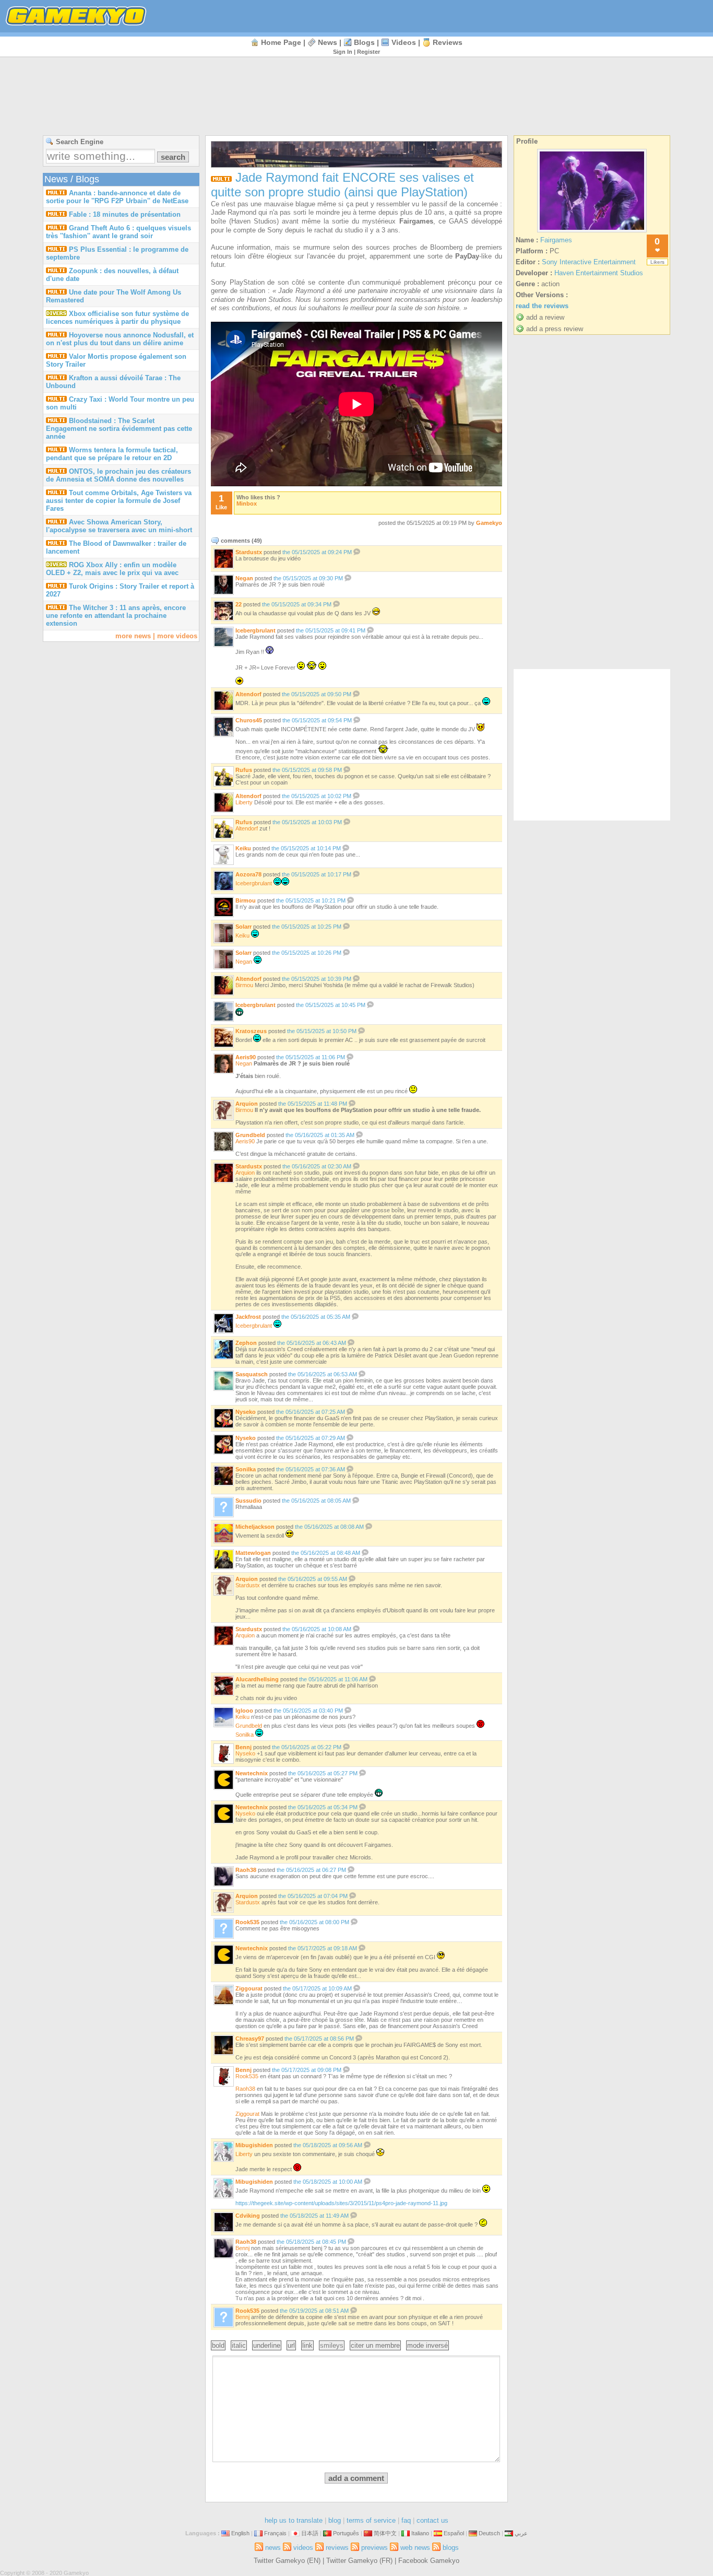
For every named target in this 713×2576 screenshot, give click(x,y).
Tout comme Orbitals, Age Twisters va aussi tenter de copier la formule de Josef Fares (119, 501)
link (307, 2345)
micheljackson (255, 1527)
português (346, 2533)
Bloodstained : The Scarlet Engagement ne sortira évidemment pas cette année (119, 429)
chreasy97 (250, 2039)
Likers (657, 262)
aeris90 (246, 1057)
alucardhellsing (257, 1679)
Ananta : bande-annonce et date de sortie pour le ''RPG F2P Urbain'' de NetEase (117, 197)
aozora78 (248, 874)
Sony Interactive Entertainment (589, 262)
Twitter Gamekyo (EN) (287, 2561)
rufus (244, 770)
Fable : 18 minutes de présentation (125, 214)
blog (335, 2520)
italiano (420, 2533)
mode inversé (427, 2345)
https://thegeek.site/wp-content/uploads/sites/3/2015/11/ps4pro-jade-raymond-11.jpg (341, 2203)
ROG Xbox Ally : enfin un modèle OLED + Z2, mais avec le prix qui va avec (112, 569)
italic (239, 2345)
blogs (364, 42)
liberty (244, 802)
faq (406, 2520)
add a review (545, 317)
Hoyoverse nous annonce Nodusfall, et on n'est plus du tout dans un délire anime (120, 339)
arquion (247, 1104)
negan (244, 578)
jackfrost (248, 1317)
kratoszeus (251, 1031)
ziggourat (249, 1988)
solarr (243, 927)
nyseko (246, 1412)
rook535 (247, 1922)
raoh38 (246, 1870)
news (328, 42)
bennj (243, 1747)
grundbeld (250, 1135)
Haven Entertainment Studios (599, 273)
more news (133, 636)
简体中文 (385, 2533)
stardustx (249, 552)
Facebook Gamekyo (429, 2561)
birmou (246, 900)
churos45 (249, 720)
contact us (432, 2520)
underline (267, 2345)
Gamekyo (489, 523)
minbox (247, 504)
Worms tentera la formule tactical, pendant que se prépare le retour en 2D (112, 454)
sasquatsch (252, 1374)
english (240, 2533)
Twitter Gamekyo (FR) (359, 2561)
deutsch (489, 2533)
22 (239, 604)
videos (404, 42)
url (291, 2345)
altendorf (248, 694)
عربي (521, 2533)
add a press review (555, 329)
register (369, 52)
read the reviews (542, 306)
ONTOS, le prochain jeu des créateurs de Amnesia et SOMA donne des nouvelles (118, 475)
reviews (448, 42)
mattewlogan (253, 1553)
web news (415, 2548)
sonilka (246, 1469)
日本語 (310, 2533)
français (275, 2533)
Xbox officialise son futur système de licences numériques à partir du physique (117, 318)
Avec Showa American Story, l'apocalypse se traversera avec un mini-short (119, 526)
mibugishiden (254, 2145)
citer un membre (375, 2345)
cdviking (248, 2216)
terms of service (371, 2520)
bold (218, 2345)
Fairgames (556, 240)
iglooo (244, 1711)
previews (375, 2548)
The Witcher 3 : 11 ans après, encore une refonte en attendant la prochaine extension (116, 616)
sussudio (248, 1501)
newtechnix (252, 1773)
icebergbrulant (256, 630)
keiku (243, 848)
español (454, 2533)
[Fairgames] (592, 232)
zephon (246, 1343)
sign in (343, 52)
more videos (177, 636)
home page (281, 42)
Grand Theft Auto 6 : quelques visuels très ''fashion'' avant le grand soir (118, 232)
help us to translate (294, 2520)
